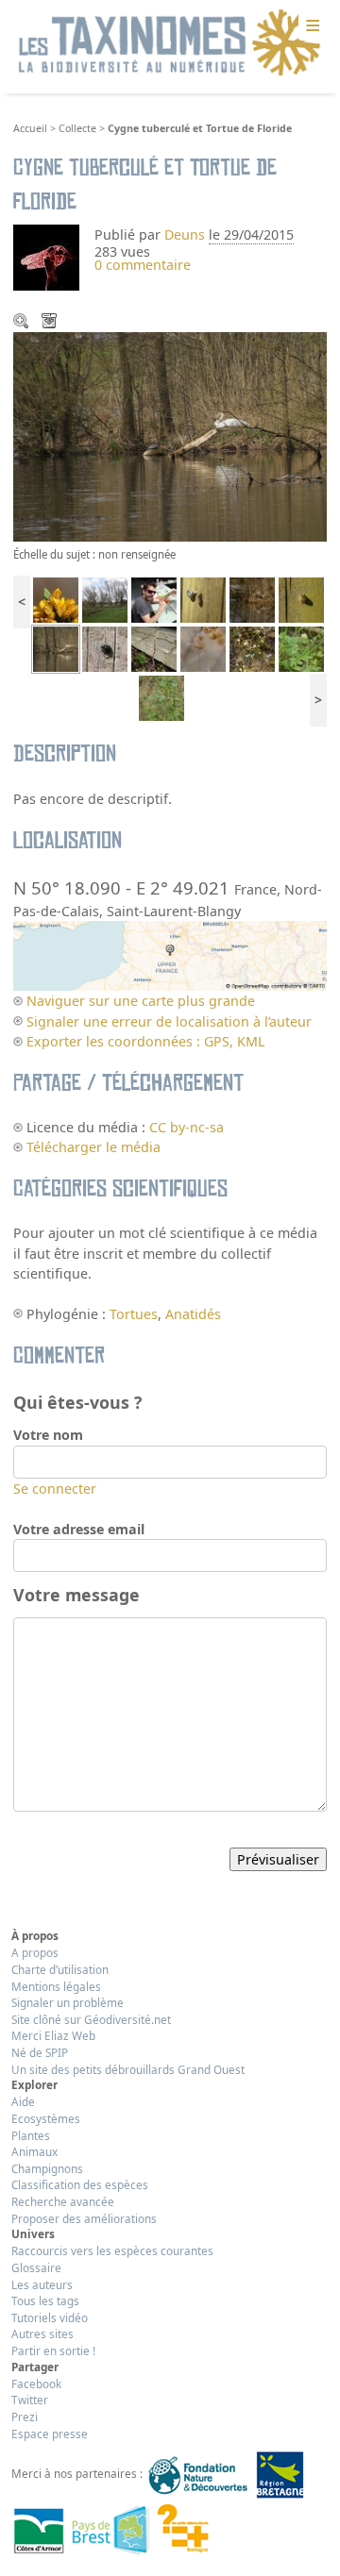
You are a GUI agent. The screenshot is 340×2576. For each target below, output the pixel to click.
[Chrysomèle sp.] (105, 648)
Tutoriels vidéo (50, 2317)
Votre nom (48, 1435)
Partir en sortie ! (53, 2350)
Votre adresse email (79, 1529)
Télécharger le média (51, 323)
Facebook (36, 2384)
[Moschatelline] (301, 648)
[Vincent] (154, 599)
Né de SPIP (40, 2052)
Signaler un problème (68, 2002)
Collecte (77, 128)
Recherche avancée (63, 2201)
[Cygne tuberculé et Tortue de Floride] (56, 648)
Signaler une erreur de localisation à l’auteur (169, 1021)
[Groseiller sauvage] (161, 697)
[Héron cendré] (252, 599)
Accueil (30, 128)
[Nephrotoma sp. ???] (203, 648)
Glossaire (36, 2267)
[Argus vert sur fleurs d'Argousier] (56, 599)
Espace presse (50, 2434)
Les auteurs (42, 2284)
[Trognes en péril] (105, 599)
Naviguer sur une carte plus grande (141, 1001)
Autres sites (42, 2333)
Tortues (134, 1314)
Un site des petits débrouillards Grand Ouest (128, 2069)
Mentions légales (56, 1986)
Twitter (30, 2400)
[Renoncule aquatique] (252, 648)
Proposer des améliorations (84, 2218)
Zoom (23, 323)
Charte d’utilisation (60, 1969)
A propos (35, 1952)
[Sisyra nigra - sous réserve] (203, 599)
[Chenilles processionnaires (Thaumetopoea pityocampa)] (154, 648)
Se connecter (55, 1489)
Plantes (31, 2135)
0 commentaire (143, 265)
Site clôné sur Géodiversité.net (91, 2019)
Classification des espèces (80, 2184)
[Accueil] (170, 43)
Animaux (34, 2151)
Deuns (185, 234)
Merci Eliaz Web (53, 2035)
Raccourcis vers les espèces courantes (112, 2250)
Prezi (25, 2417)
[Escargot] (301, 599)
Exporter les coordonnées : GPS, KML (145, 1041)
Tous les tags (45, 2300)
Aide (23, 2101)
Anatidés (193, 1314)
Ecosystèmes (46, 2118)
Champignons (47, 2168)
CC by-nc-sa (187, 1127)
